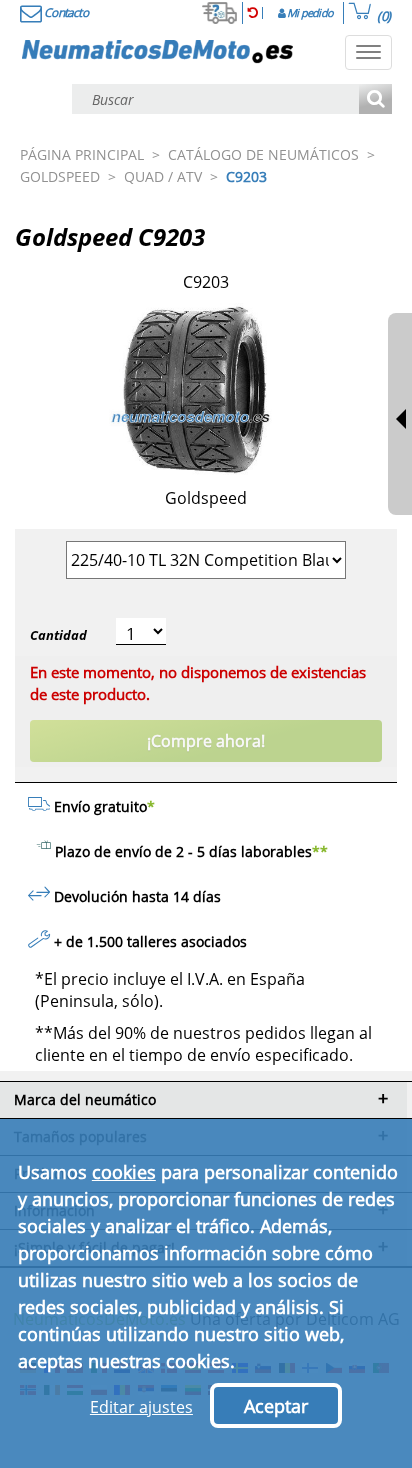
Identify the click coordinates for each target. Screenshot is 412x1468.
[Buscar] (375, 100)
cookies (124, 1172)
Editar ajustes (141, 1407)
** (320, 851)
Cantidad (58, 635)
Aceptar (276, 1406)
